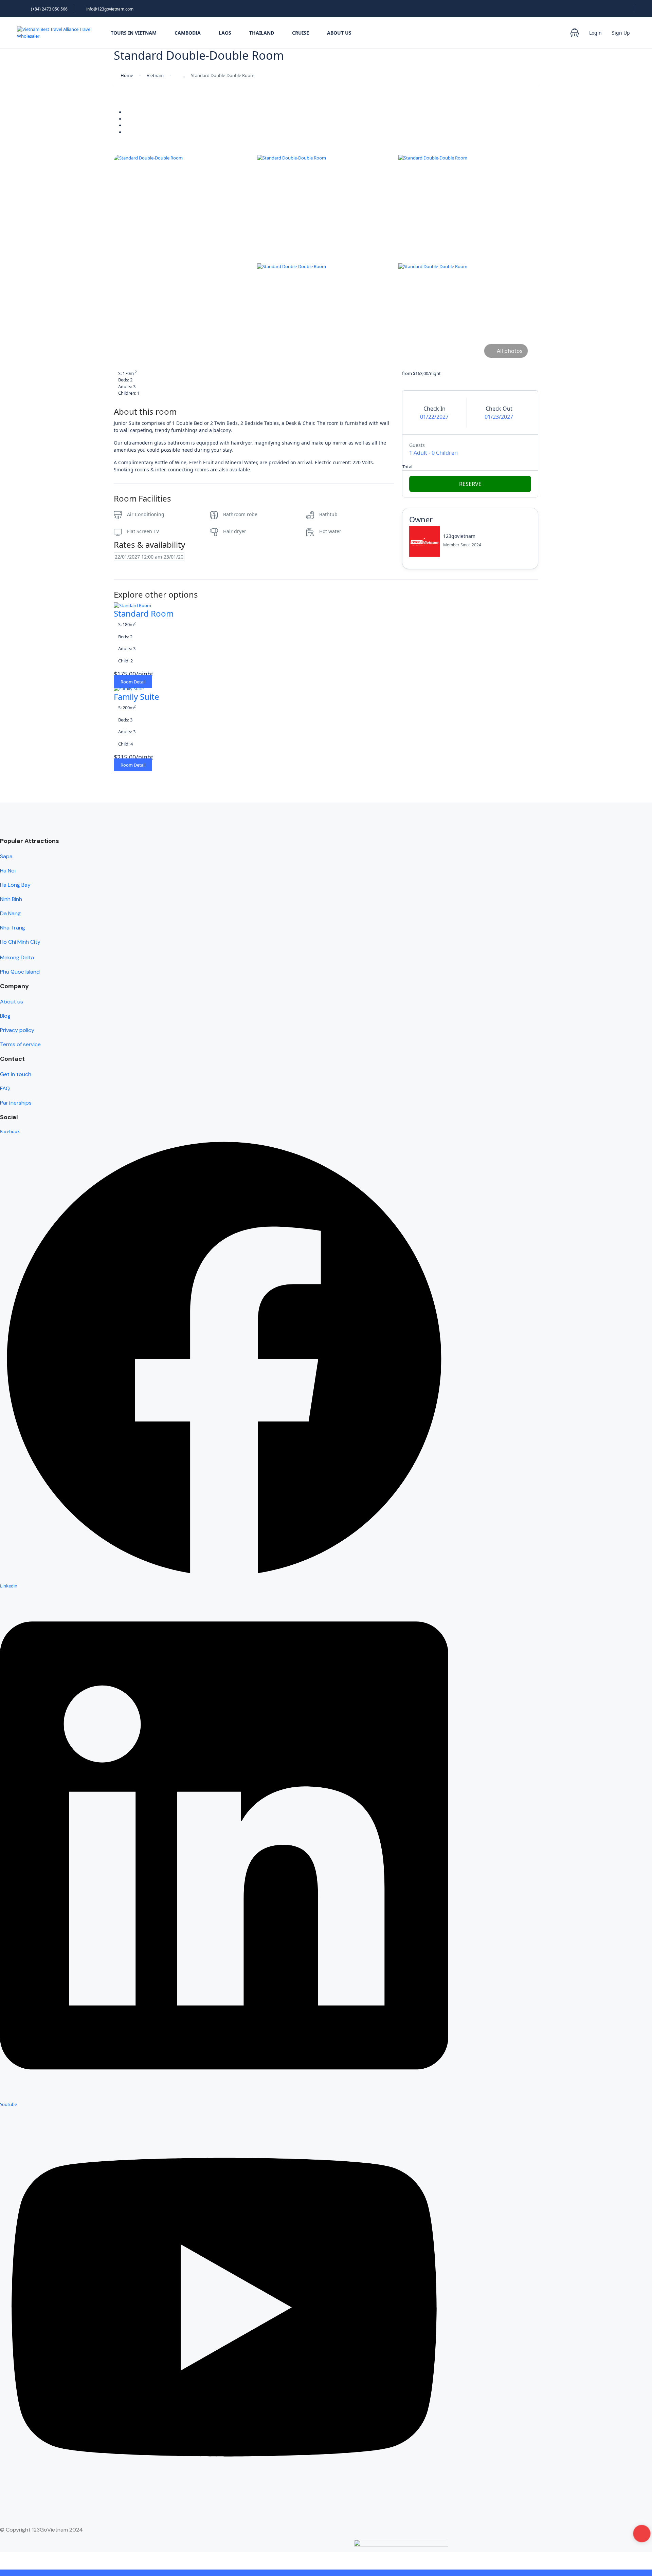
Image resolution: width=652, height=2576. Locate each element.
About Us (339, 33)
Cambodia (188, 33)
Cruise (301, 33)
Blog (5, 1016)
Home (127, 75)
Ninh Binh (11, 899)
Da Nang (10, 913)
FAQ (5, 1088)
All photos (510, 351)
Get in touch (16, 1074)
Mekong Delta (17, 957)
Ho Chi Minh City (20, 942)
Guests (417, 445)
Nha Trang (13, 928)
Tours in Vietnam (134, 33)
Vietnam (155, 75)
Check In (434, 409)
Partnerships (16, 1103)
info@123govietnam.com (110, 9)
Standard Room (144, 613)
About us (12, 1002)
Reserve (470, 484)
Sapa (6, 856)
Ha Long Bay (15, 885)
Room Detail (133, 682)
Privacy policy (17, 1030)
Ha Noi (8, 871)
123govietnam (459, 536)
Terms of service (20, 1044)
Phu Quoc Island (20, 972)
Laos (225, 33)
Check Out (499, 409)
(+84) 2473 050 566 (49, 9)
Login (595, 33)
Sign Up (621, 33)
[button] (575, 33)
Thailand (262, 33)
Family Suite (137, 697)
